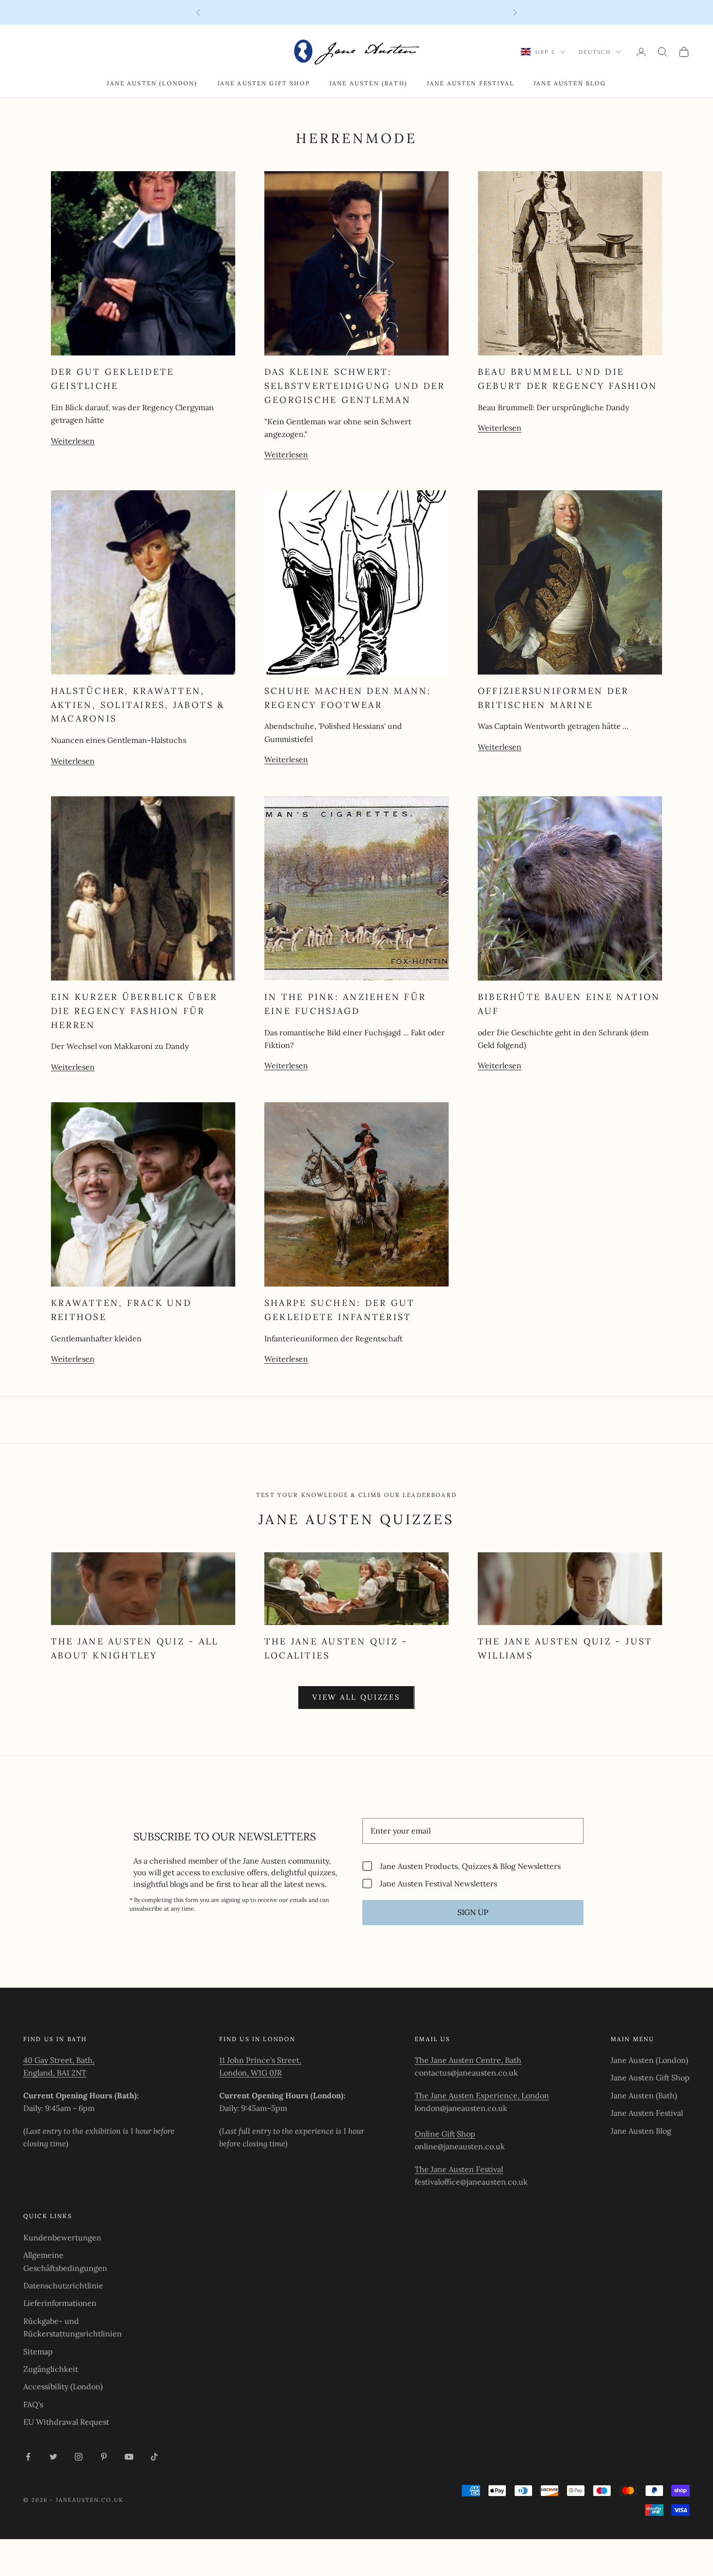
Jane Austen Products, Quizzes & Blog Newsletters (470, 1866)
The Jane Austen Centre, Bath (468, 2060)
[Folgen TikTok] (154, 2457)
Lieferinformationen (60, 2303)
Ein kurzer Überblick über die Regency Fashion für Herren (134, 1011)
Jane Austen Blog (570, 83)
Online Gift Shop (445, 2134)
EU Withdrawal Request (66, 2422)
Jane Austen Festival (470, 83)
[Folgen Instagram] (79, 2457)
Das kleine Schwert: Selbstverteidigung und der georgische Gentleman (355, 386)
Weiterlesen (73, 441)
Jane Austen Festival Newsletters (438, 1883)
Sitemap (38, 2351)
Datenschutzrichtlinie (63, 2286)
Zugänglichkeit (51, 2369)
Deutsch (595, 52)
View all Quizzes (356, 1697)
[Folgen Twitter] (53, 2457)
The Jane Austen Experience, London (482, 2095)
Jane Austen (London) (152, 83)
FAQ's (33, 2404)
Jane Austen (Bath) (368, 83)
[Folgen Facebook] (28, 2457)
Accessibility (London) (63, 2386)
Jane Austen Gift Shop (264, 83)
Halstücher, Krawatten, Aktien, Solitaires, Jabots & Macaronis (138, 705)
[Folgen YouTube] (129, 2457)
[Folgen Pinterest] (104, 2457)
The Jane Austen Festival (459, 2169)
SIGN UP (473, 1912)
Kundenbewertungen (62, 2238)
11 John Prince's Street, (260, 2060)
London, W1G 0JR (251, 2073)
